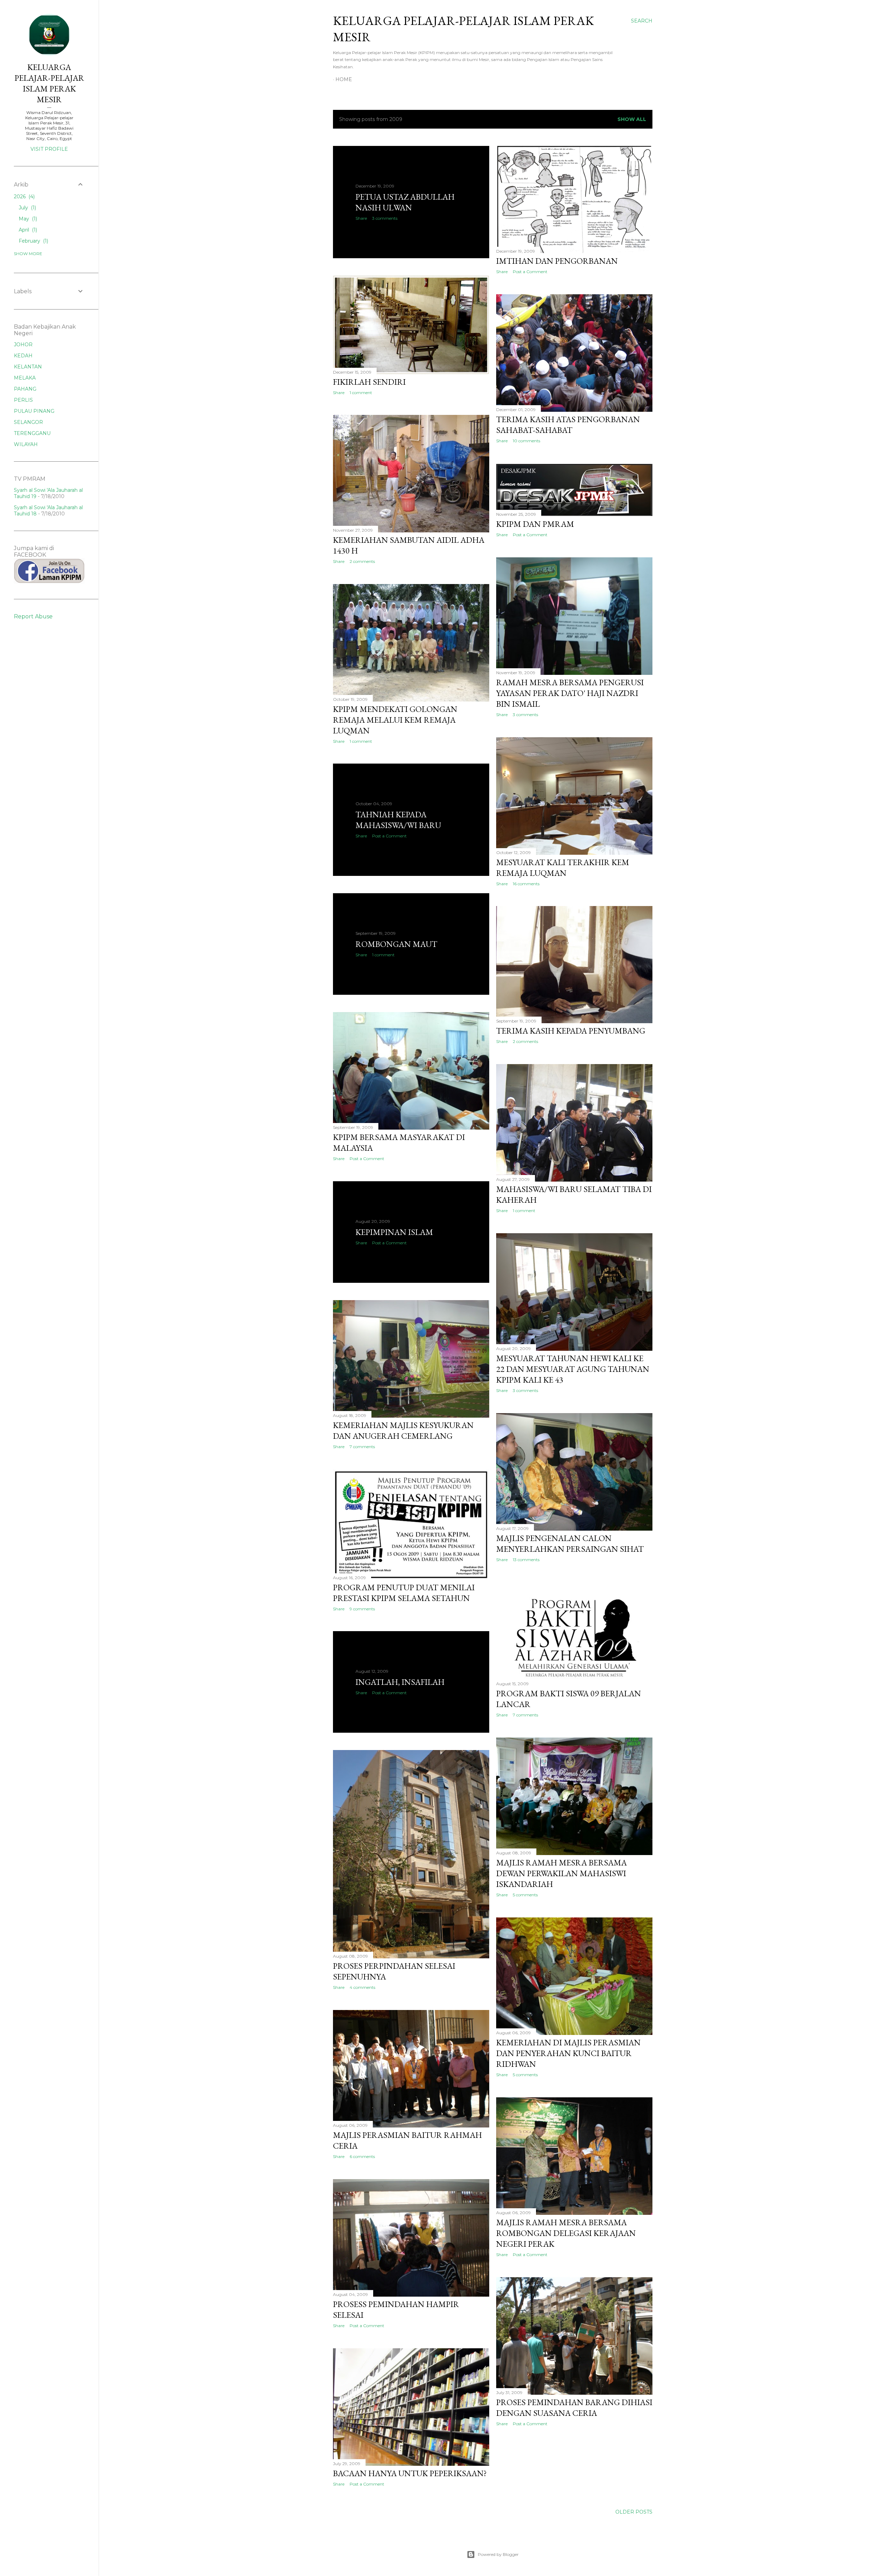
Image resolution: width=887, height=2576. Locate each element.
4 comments (362, 1987)
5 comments (525, 1895)
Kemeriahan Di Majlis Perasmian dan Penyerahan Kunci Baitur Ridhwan (568, 2053)
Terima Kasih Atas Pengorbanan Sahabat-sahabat (568, 425)
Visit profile (49, 149)
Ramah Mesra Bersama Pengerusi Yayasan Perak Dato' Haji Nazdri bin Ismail (570, 693)
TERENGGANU (32, 433)
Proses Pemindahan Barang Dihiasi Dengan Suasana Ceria (574, 2408)
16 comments (526, 884)
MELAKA (25, 378)
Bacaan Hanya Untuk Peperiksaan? (410, 2473)
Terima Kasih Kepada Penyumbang (571, 1031)
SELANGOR (28, 422)
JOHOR (23, 345)
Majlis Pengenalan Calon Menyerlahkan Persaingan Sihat (570, 1543)
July (27, 208)
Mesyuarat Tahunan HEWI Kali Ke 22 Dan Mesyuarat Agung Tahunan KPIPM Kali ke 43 (573, 1369)
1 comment (361, 393)
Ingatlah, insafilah (400, 1682)
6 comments (362, 2156)
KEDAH (23, 356)
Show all (632, 119)
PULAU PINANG (34, 411)
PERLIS (23, 400)
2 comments (362, 561)
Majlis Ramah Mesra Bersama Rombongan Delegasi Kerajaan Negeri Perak (566, 2233)
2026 (24, 197)
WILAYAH (26, 444)
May (27, 219)
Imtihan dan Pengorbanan (557, 261)
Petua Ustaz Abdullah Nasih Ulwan (405, 202)
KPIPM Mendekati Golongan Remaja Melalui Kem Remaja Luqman (395, 720)
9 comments (362, 1609)
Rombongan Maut (396, 944)
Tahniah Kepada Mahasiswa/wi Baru (398, 820)
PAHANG (25, 389)
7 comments (362, 1447)
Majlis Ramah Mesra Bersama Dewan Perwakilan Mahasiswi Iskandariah (561, 1873)
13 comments (526, 1560)
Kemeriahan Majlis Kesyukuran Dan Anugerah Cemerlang (403, 1430)
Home (344, 79)
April (27, 230)
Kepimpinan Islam (394, 1232)
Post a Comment (530, 272)
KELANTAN (28, 367)
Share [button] (361, 218)
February (33, 241)
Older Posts (634, 2512)
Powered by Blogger (498, 2554)
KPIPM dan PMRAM (535, 524)
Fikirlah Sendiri (369, 382)
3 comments (385, 218)
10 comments (526, 441)
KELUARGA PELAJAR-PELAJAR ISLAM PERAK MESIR (49, 83)
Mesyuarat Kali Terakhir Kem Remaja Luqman (563, 868)
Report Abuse (33, 616)
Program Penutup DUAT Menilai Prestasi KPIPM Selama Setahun (404, 1593)
